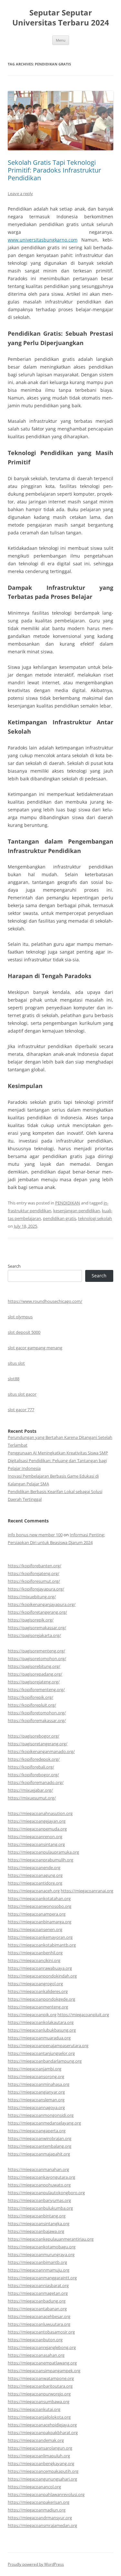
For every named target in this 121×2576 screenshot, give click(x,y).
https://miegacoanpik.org (32, 2015)
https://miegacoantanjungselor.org (41, 2053)
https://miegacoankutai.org (34, 2409)
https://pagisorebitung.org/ (34, 1666)
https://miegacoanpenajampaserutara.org (48, 2046)
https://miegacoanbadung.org (37, 2301)
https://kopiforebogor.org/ (33, 1775)
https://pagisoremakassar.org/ (37, 1628)
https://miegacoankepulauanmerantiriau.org (51, 2239)
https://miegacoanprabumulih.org (40, 1860)
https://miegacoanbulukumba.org (40, 2208)
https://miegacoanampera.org (37, 1914)
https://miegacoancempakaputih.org (43, 2471)
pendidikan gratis (60, 1218)
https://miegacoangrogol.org (35, 1984)
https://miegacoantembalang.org (40, 2146)
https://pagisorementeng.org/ (36, 1651)
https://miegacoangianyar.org (36, 2092)
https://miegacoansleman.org (36, 2100)
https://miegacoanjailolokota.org (39, 2417)
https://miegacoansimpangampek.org (44, 2371)
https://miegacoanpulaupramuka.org (43, 1852)
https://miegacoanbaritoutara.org (40, 2386)
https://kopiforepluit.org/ (32, 1705)
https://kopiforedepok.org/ (34, 1759)
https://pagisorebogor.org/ (34, 1736)
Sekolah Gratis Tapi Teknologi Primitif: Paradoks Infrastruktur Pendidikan (54, 170)
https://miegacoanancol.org (34, 2487)
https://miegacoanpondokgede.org (41, 1999)
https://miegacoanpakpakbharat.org (43, 2432)
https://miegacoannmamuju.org (39, 2270)
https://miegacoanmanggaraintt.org (42, 2278)
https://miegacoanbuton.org (35, 2340)
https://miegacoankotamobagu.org (42, 2247)
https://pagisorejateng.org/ (34, 1682)
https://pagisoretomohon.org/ (37, 1659)
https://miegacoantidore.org (35, 1883)
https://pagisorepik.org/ (31, 1620)
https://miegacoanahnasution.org (40, 1813)
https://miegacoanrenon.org (35, 1837)
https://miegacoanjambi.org (35, 2069)
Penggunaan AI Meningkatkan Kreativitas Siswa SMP (58, 1453)
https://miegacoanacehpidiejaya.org (42, 2425)
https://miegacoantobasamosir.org (41, 2332)
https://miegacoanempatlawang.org (42, 2363)
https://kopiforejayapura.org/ (36, 1589)
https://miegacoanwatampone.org (41, 2378)
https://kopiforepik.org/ (30, 1697)
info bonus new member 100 (35, 1535)
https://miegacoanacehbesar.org (39, 2316)
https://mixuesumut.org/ (32, 1798)
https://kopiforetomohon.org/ (37, 1713)
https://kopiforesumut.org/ (34, 1581)
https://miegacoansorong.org (36, 2076)
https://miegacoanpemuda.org (37, 1829)
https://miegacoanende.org (34, 1868)
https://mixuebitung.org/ (32, 1597)
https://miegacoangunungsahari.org (42, 2479)
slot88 (14, 1379)
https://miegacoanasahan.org (36, 2355)
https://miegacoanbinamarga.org (40, 1922)
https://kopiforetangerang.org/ (37, 1612)
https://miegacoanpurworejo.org (39, 2394)
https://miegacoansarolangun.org (40, 2448)
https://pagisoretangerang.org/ (38, 1744)
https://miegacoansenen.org (35, 1929)
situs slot (16, 1363)
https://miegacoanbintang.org (37, 2216)
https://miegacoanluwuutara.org (39, 2324)
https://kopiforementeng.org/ (36, 1689)
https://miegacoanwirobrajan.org (40, 2138)
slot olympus (20, 1317)
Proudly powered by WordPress (36, 2564)
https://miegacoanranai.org (87, 1891)
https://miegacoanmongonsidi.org (41, 2115)
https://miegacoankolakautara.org (41, 2022)
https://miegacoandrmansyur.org (40, 2518)
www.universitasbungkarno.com (43, 240)
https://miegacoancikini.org (34, 1960)
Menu (61, 40)
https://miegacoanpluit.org (83, 2015)
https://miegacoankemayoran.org (40, 1937)
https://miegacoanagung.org (35, 1875)
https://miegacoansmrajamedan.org (42, 2525)
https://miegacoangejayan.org (37, 1821)
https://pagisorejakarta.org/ (34, 1635)
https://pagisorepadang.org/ (35, 1674)
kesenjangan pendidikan (77, 1211)
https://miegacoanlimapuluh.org (39, 2456)
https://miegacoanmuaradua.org (39, 2038)
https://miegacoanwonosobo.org (40, 1906)
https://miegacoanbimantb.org (37, 2262)
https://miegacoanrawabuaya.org (40, 1968)
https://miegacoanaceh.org (34, 1891)
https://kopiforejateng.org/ (34, 1573)
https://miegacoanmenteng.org (38, 2007)
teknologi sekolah (95, 1218)
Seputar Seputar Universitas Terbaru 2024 (61, 18)
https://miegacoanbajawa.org (36, 2231)
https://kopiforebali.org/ (31, 1767)
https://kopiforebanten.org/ (35, 1566)
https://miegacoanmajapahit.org (39, 2154)
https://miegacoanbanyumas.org (39, 2200)
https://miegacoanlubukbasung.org (42, 2030)
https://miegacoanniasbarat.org (38, 2285)
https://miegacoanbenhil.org (35, 1953)
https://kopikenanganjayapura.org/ (42, 1604)
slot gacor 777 (21, 1410)
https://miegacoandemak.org (36, 2440)
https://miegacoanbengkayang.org (41, 2463)
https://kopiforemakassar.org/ (37, 1720)
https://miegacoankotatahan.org (39, 1898)
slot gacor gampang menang (35, 1348)
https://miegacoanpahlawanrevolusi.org (46, 2494)
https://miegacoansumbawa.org (39, 2402)
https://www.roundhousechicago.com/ (45, 1301)
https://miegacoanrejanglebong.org (42, 2347)
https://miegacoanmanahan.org (38, 2169)
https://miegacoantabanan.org (37, 2309)
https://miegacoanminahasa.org (39, 2084)
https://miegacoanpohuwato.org (39, 2185)
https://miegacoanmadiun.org (37, 2510)
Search (14, 1266)
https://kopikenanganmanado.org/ (41, 1751)
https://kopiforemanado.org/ (36, 1782)
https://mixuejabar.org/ (30, 1790)
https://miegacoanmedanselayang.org (44, 2123)
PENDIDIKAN (68, 1203)
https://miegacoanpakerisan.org (39, 2502)
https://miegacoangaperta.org (37, 2131)
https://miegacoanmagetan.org (38, 2293)
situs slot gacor (22, 1394)
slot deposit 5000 (24, 1332)
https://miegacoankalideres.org (38, 1991)
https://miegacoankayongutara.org (41, 2177)
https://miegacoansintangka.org (39, 2224)
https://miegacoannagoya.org (36, 2107)
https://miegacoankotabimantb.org (42, 1945)
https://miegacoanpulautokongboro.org (46, 2193)
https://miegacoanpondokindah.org (42, 1976)
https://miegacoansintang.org (36, 1844)
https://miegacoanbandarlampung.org (45, 2061)
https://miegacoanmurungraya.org (41, 2254)
